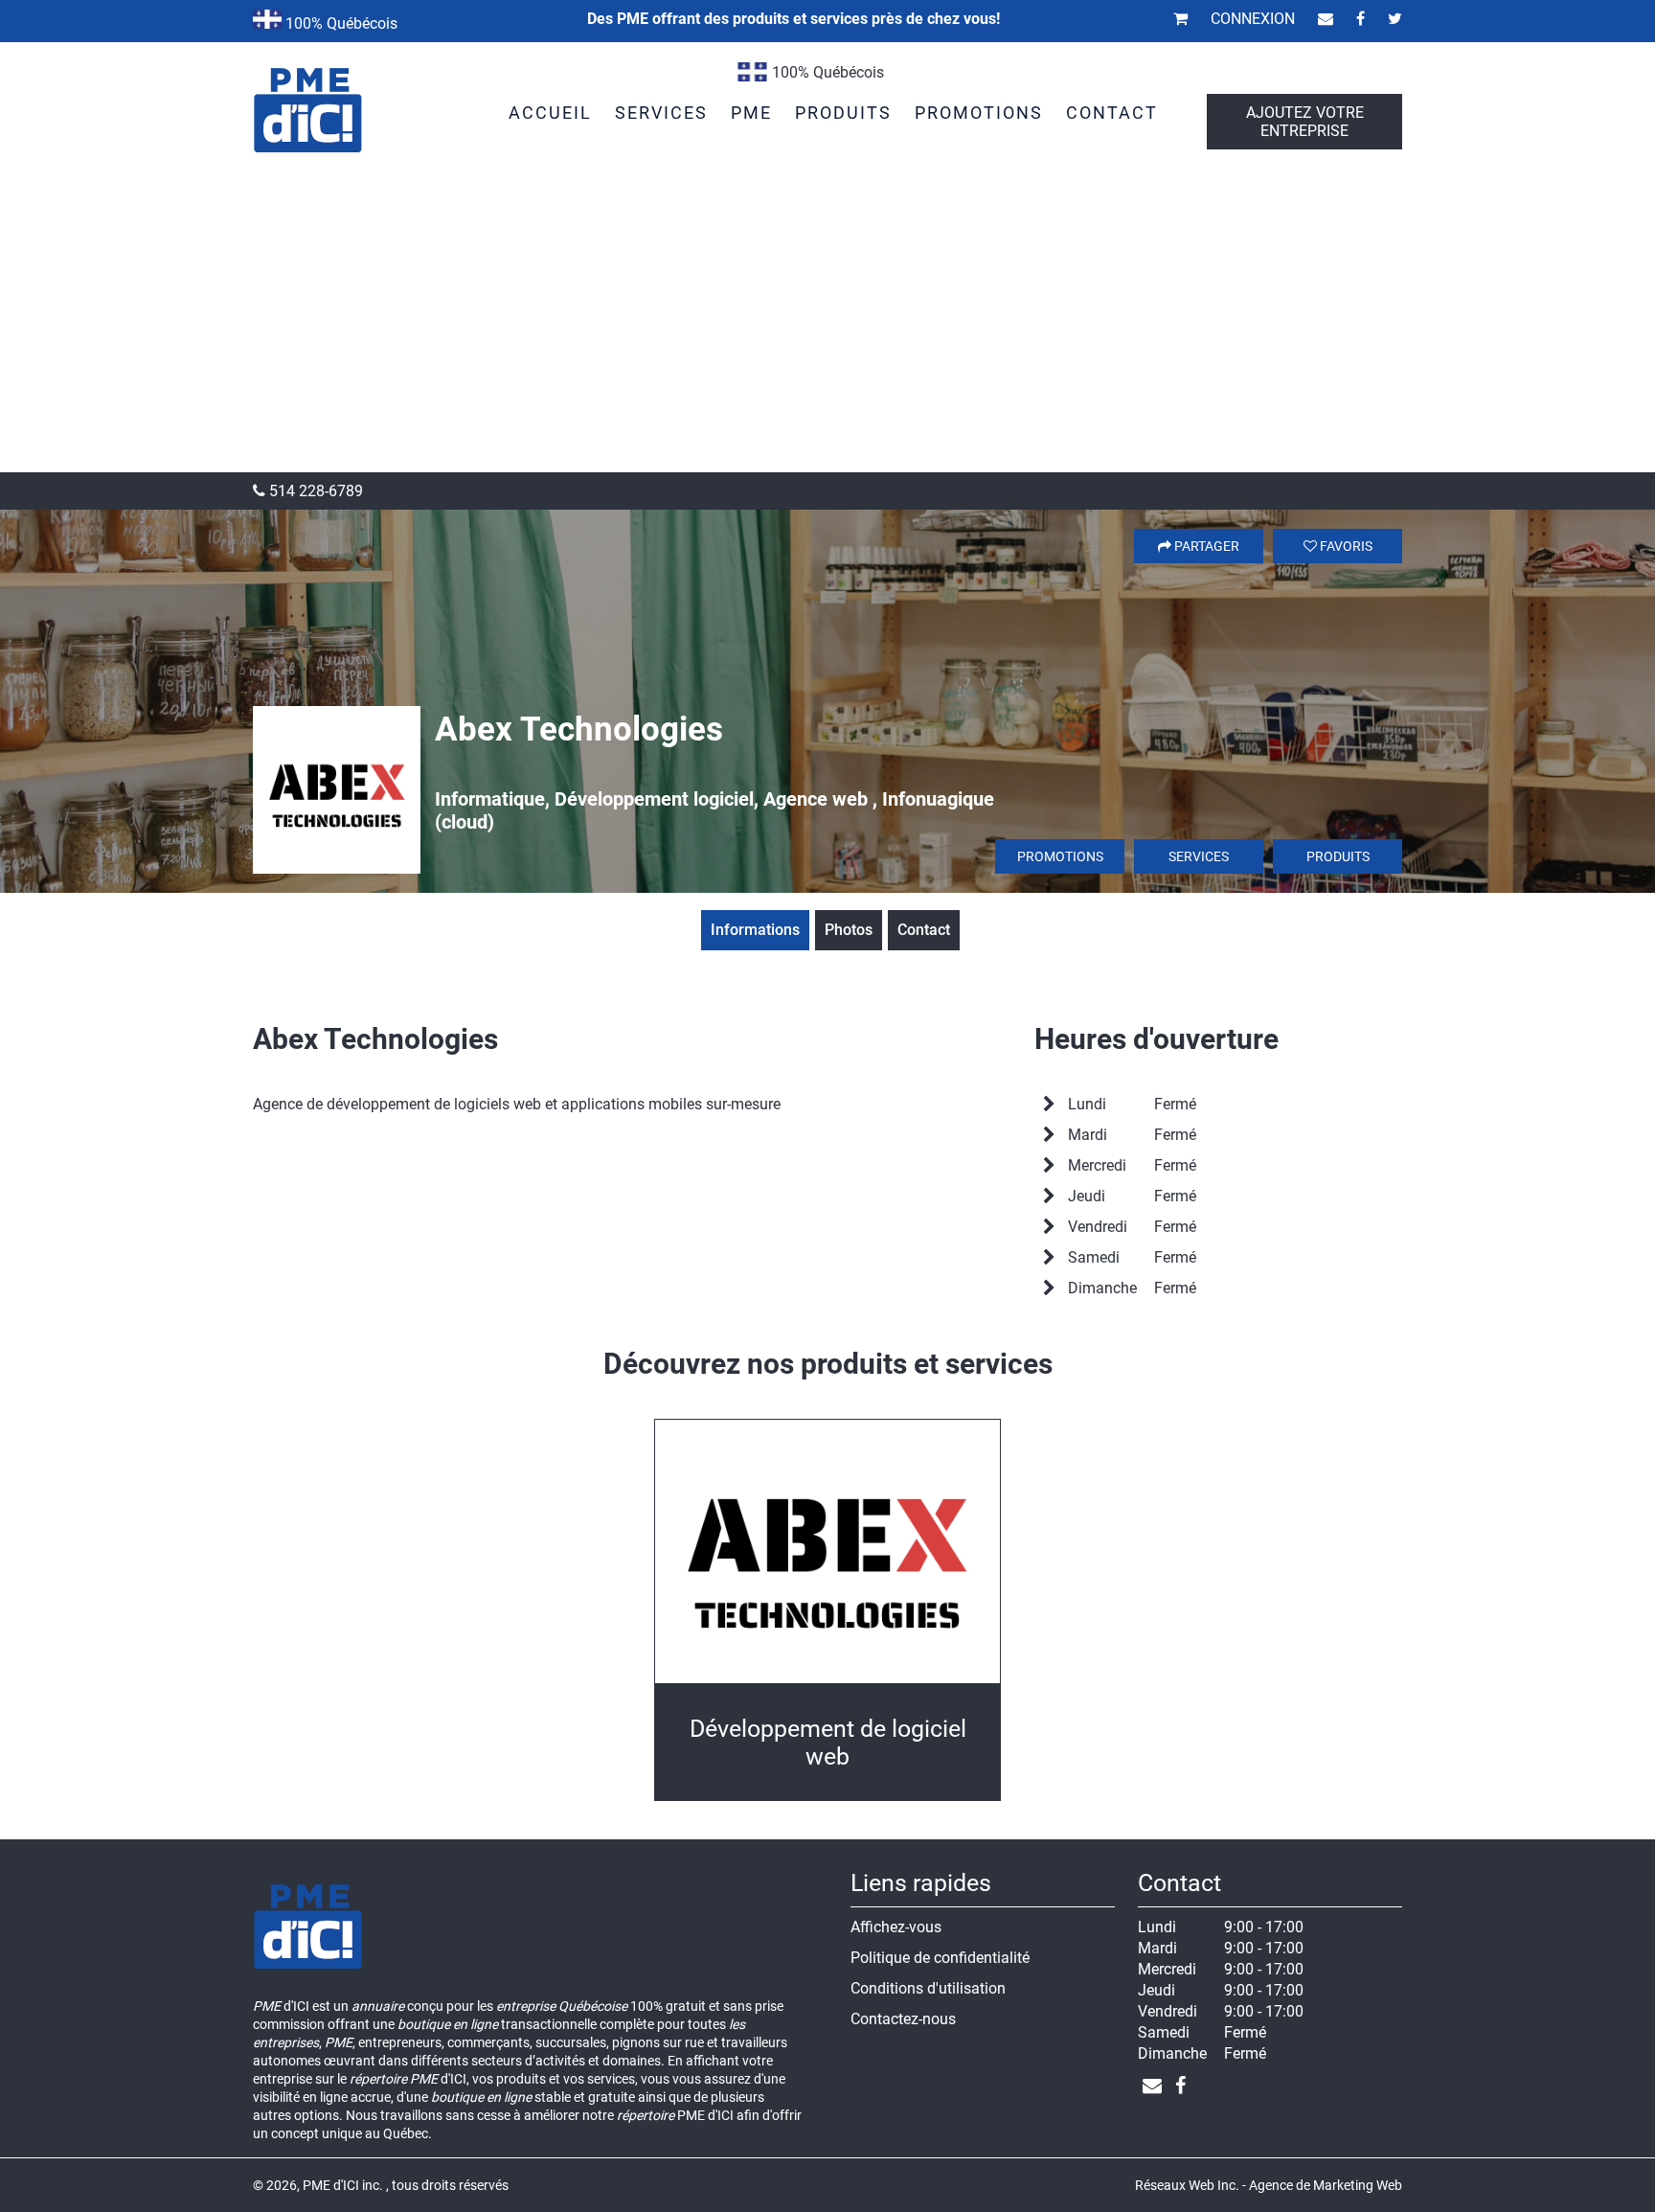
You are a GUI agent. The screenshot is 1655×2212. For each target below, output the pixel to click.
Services (1199, 856)
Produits (1338, 856)
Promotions (1060, 856)
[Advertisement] (827, 329)
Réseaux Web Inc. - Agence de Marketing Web (1269, 2185)
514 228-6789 (314, 491)
